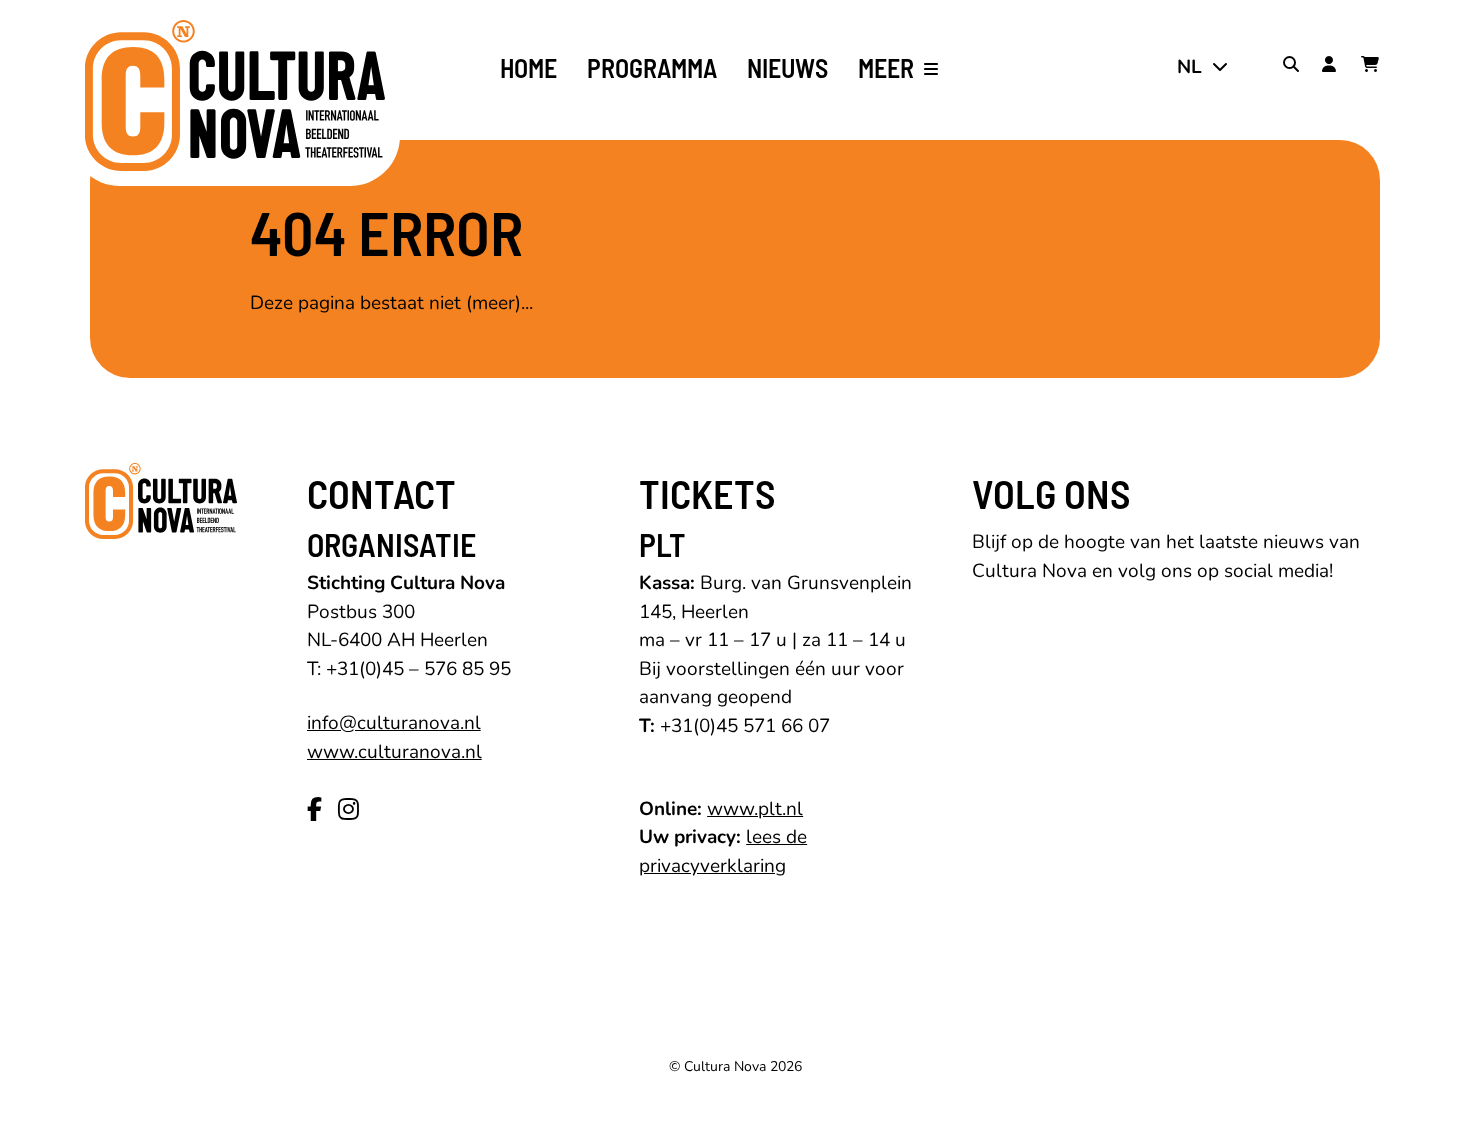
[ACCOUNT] (1334, 67)
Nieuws (787, 68)
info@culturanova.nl (394, 723)
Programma (652, 68)
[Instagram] (348, 810)
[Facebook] (314, 810)
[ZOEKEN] (1295, 67)
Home (528, 68)
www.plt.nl (755, 809)
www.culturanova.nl (394, 752)
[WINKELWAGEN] (1373, 67)
